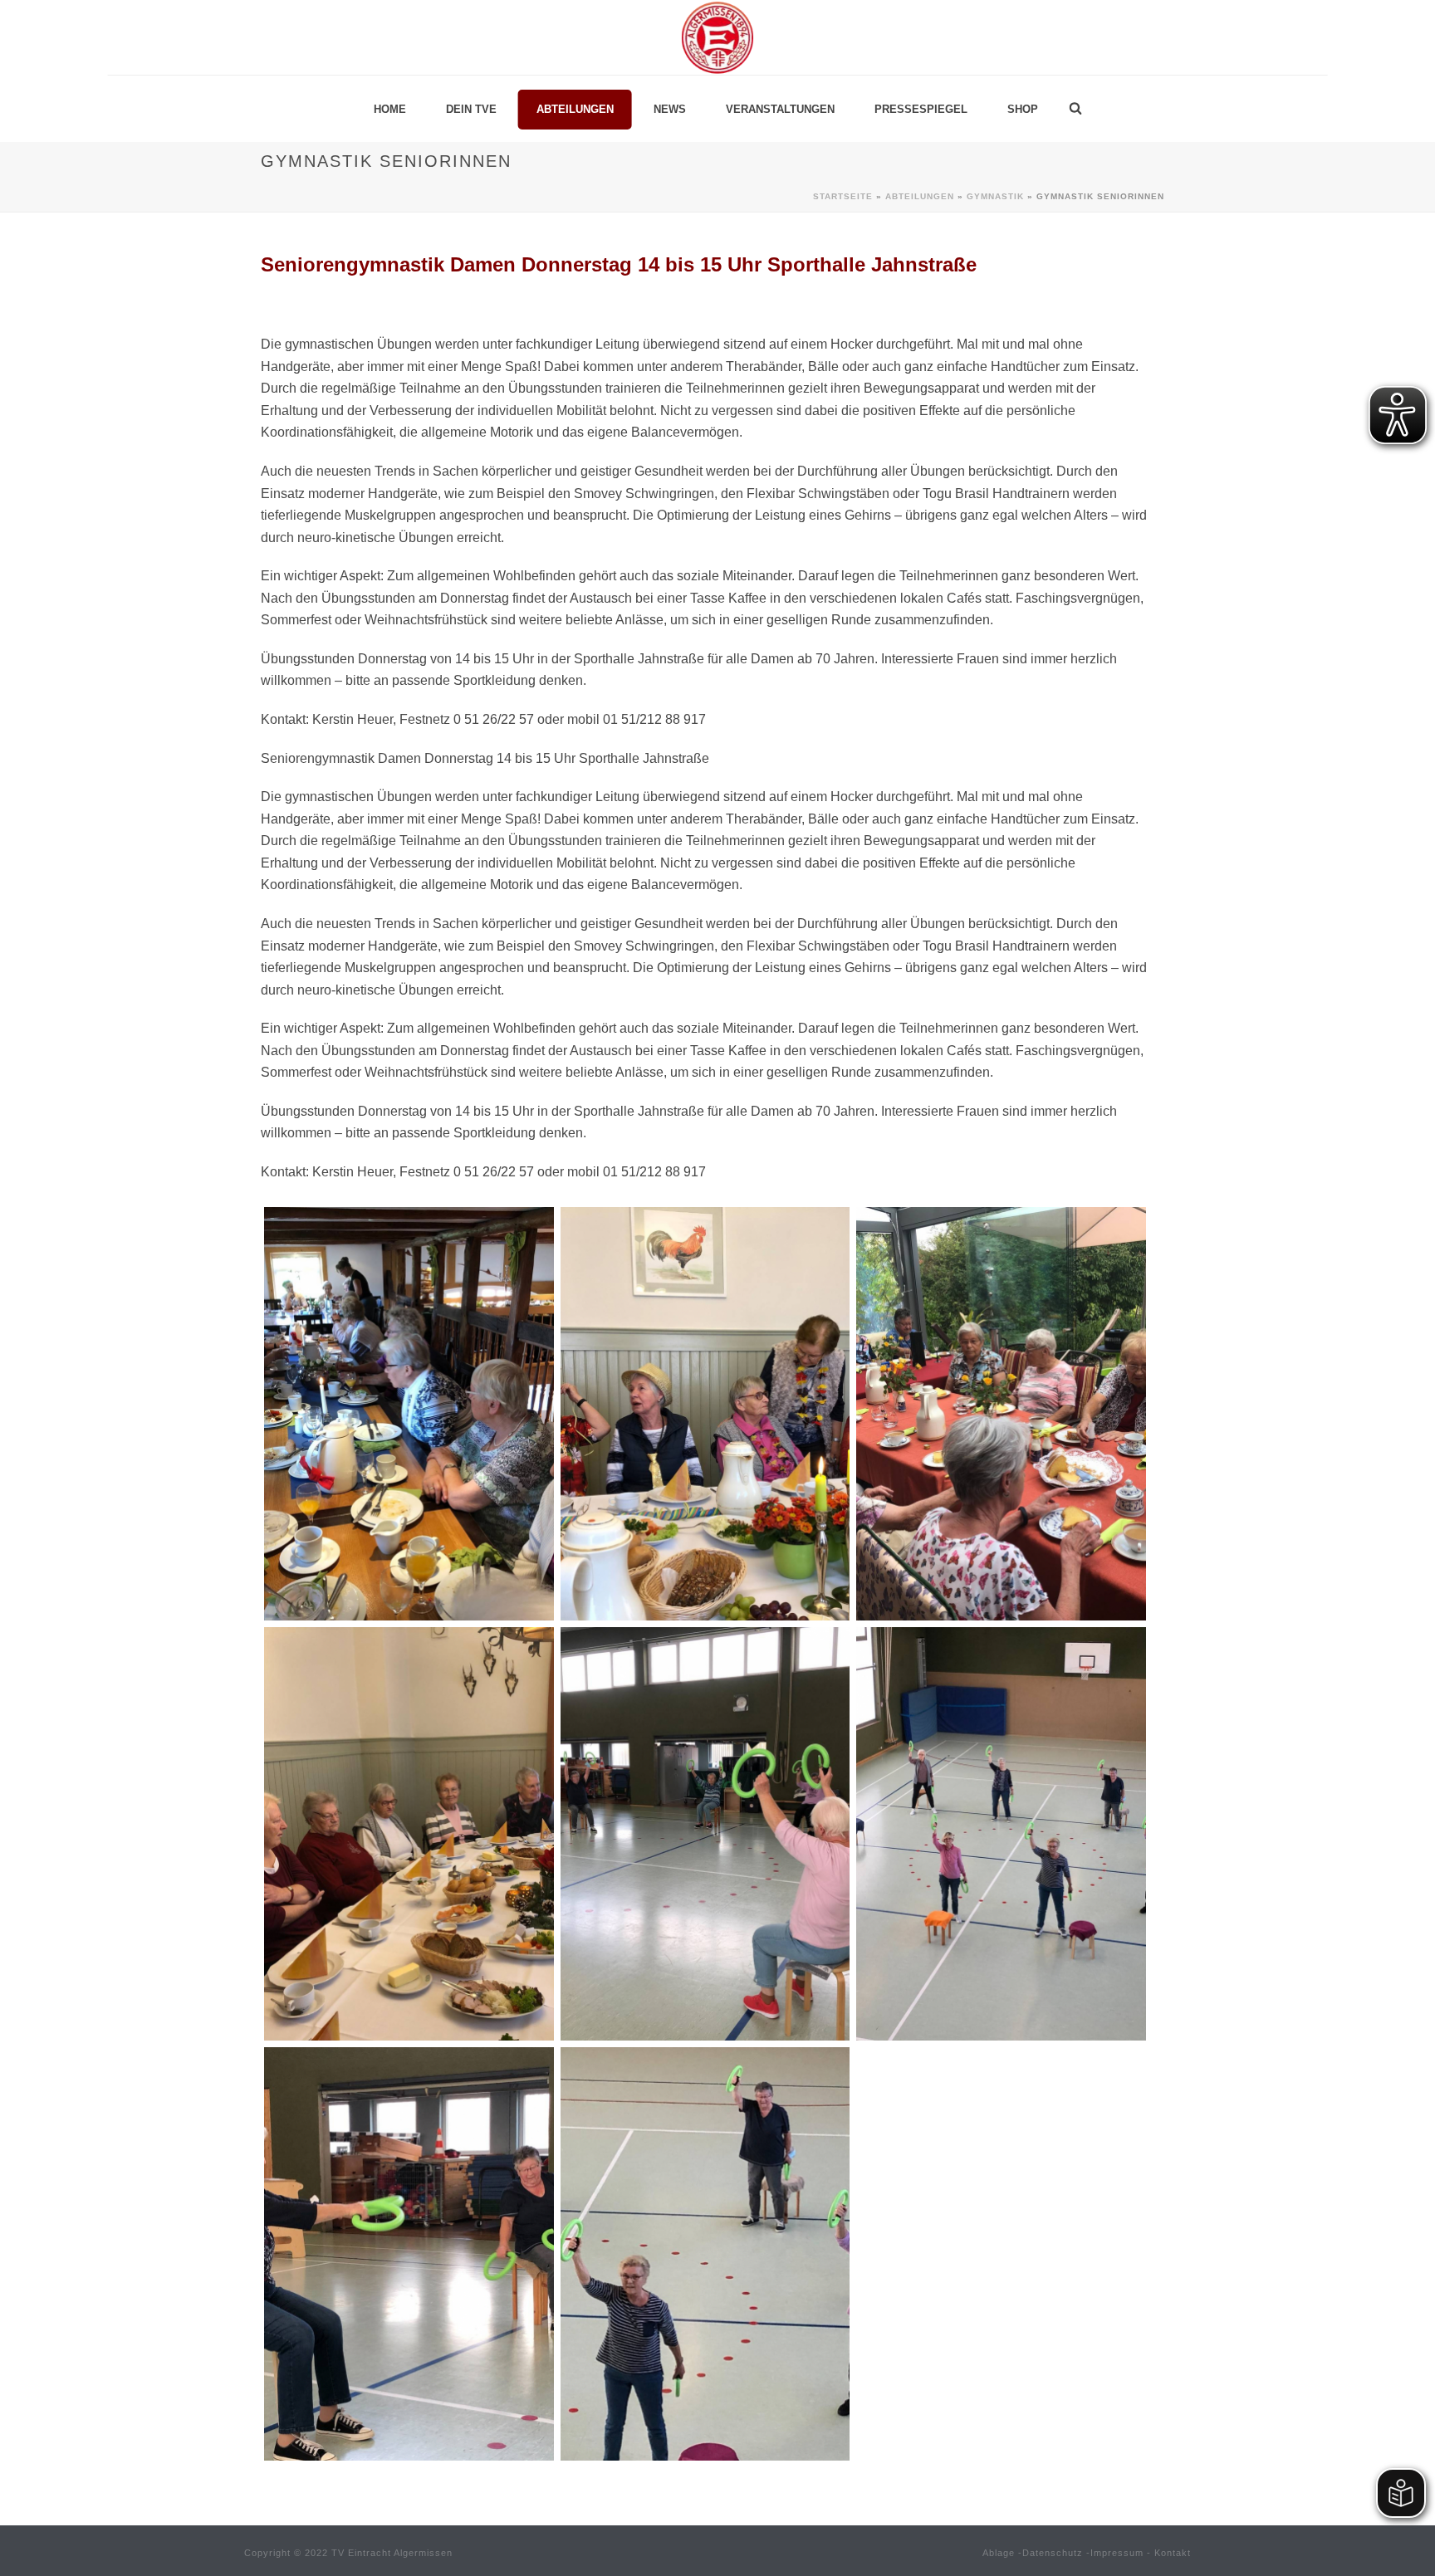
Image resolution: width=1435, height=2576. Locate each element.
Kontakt (1173, 2553)
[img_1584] (1001, 1834)
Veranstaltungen (780, 109)
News (670, 109)
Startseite (843, 196)
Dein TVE (471, 109)
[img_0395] (409, 1414)
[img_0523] (705, 1414)
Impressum (1117, 2553)
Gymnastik (995, 196)
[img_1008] (1001, 1414)
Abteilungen (575, 109)
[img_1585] (705, 2254)
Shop (1023, 109)
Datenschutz (1053, 2553)
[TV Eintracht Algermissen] (717, 37)
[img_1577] (705, 1834)
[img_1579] (409, 2254)
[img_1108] (409, 1834)
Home (390, 109)
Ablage (999, 2553)
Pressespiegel (921, 109)
